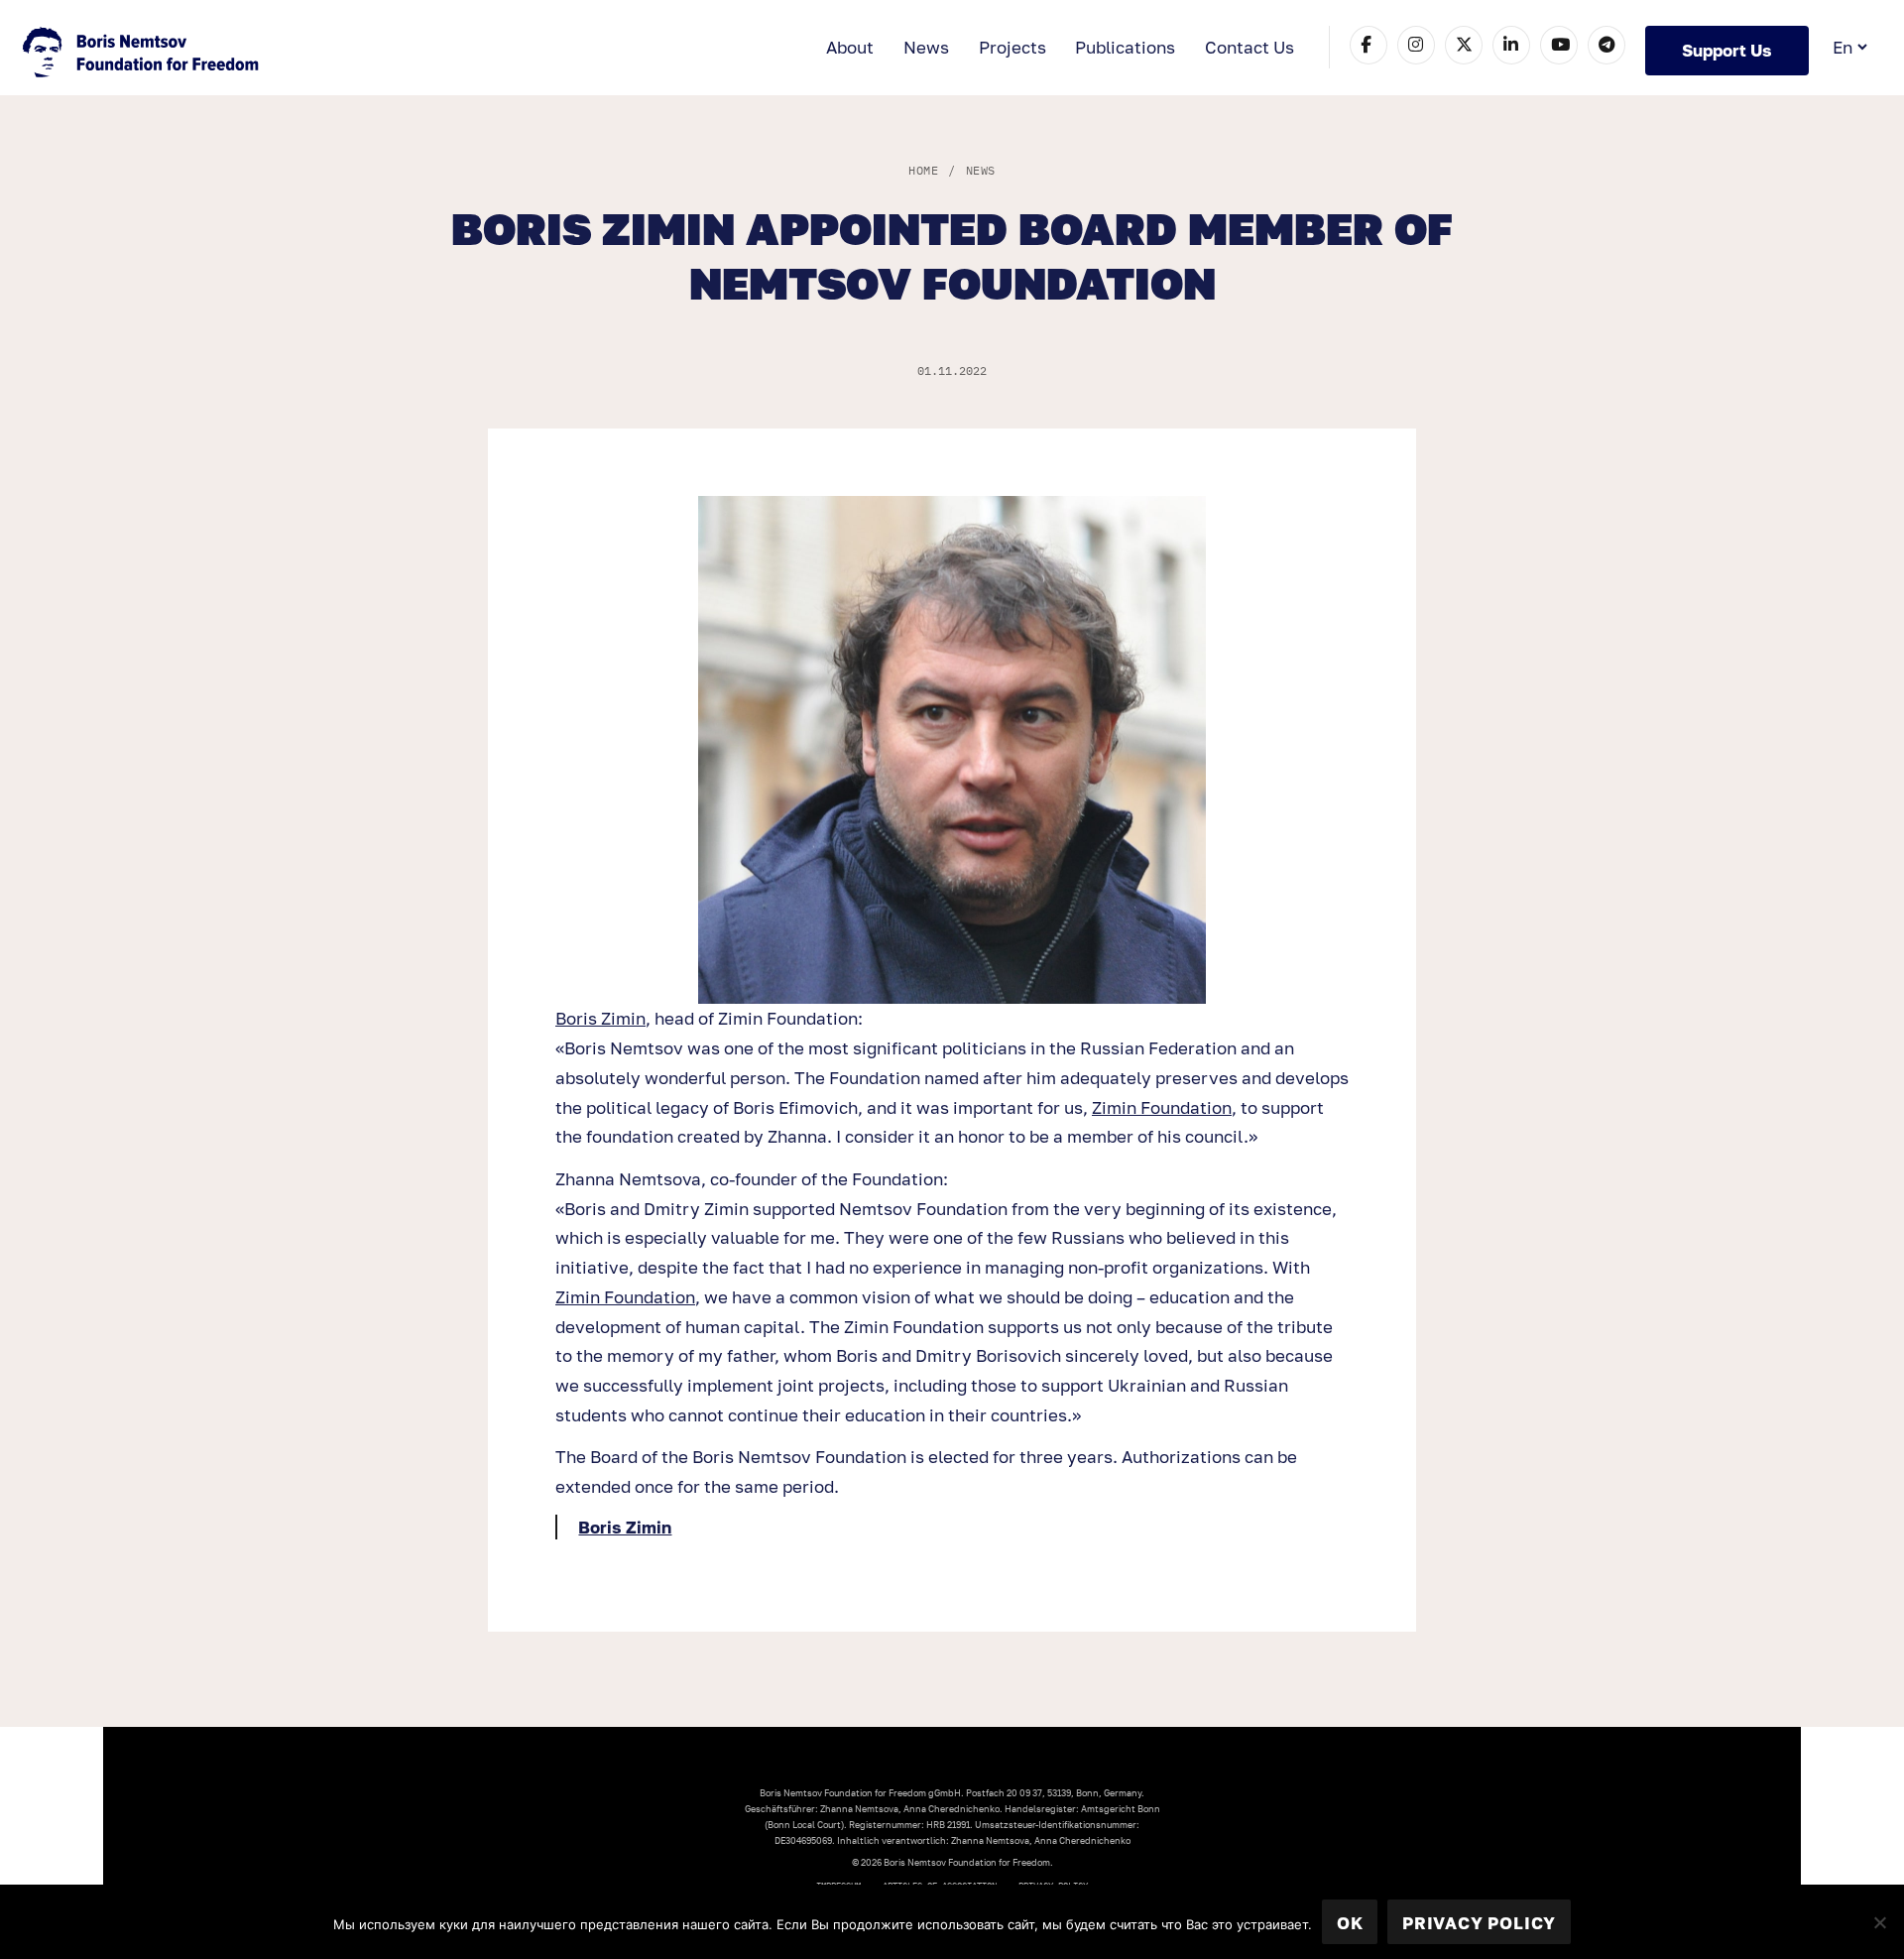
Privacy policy (1479, 1923)
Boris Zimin (600, 1018)
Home (923, 170)
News (926, 47)
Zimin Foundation (1162, 1107)
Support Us (1727, 50)
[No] (1879, 1922)
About (850, 47)
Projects (1012, 47)
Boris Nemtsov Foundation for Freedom (143, 55)
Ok (1350, 1923)
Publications (1125, 47)
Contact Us (1249, 47)
